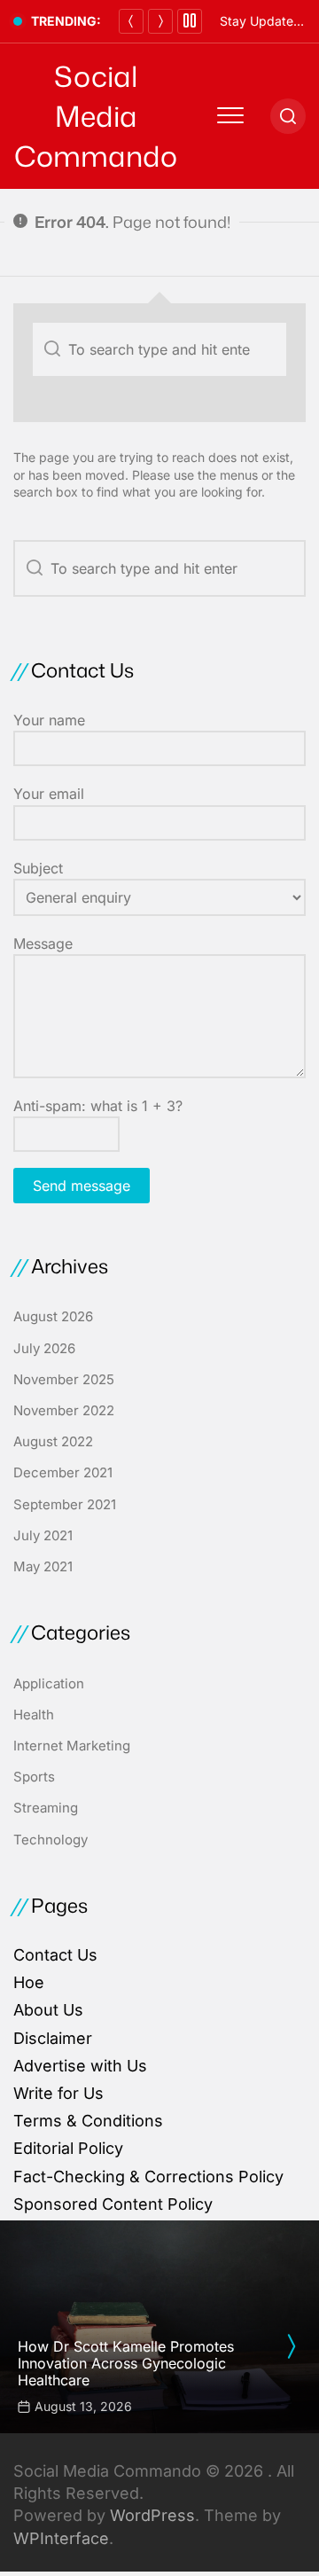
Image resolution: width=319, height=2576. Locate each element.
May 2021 (43, 1566)
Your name (49, 720)
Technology (51, 1840)
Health (34, 1715)
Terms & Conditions (88, 2121)
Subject (38, 868)
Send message (82, 1186)
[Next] (160, 21)
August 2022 (53, 1441)
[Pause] (190, 21)
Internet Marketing (72, 1746)
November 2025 (64, 1379)
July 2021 (43, 1535)
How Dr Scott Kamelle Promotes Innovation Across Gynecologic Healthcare (126, 2363)
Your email (49, 794)
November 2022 (64, 1410)
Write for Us (58, 2093)
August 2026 (53, 1316)
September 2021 (65, 1504)
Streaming (46, 1808)
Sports (34, 1777)
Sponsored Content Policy (113, 2204)
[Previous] (131, 21)
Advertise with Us (80, 2066)
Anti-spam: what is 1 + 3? (98, 1106)
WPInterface (61, 2538)
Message (43, 943)
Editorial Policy (68, 2148)
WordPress (152, 2515)
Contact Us (55, 1955)
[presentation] (291, 2346)
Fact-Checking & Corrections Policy (148, 2177)
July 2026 (44, 1348)
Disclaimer (53, 2038)
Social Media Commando (96, 116)
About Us (48, 2010)
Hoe (29, 1982)
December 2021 (63, 1472)
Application (49, 1683)
